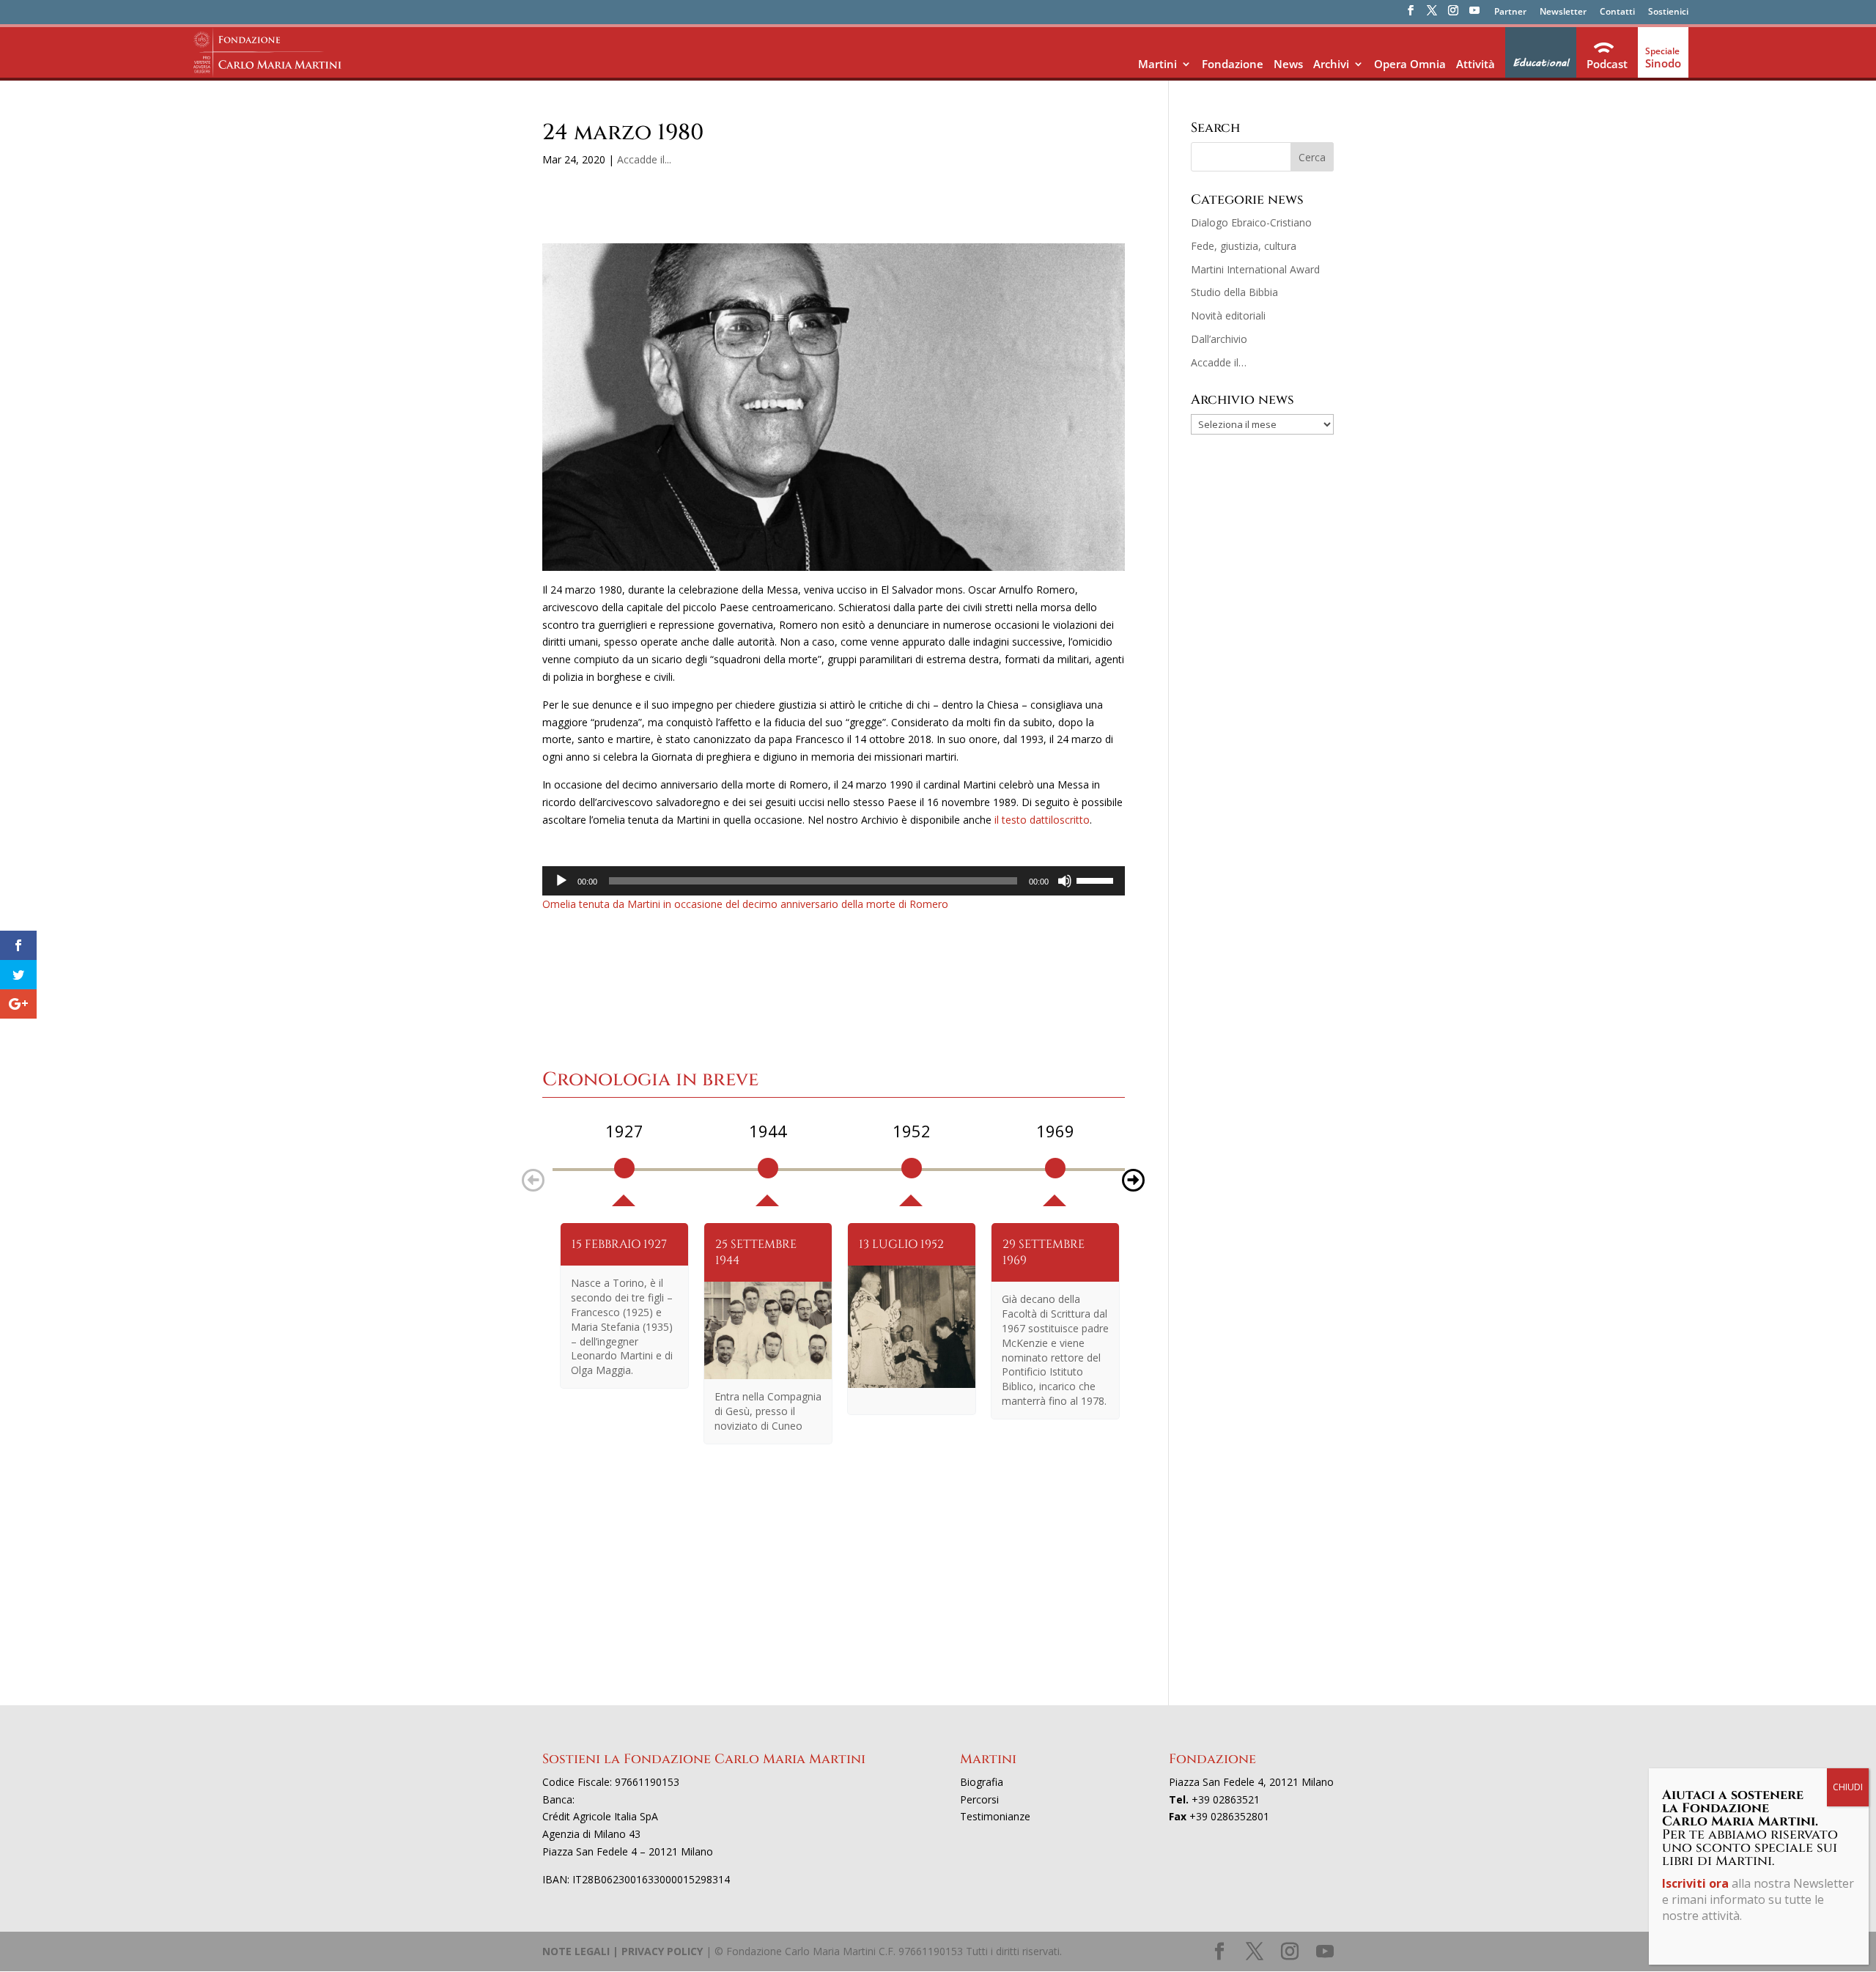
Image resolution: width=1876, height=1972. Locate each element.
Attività (1476, 64)
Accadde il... (644, 159)
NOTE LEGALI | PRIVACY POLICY (623, 1951)
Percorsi (979, 1799)
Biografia (982, 1782)
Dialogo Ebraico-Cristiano (1251, 222)
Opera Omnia (1410, 64)
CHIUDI (1848, 1787)
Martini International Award (1255, 269)
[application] (834, 881)
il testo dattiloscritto (1042, 820)
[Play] (561, 881)
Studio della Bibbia (1234, 292)
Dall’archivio (1219, 339)
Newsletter (1563, 12)
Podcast (1607, 64)
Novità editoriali (1228, 315)
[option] (624, 1163)
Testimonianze (995, 1816)
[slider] (1097, 879)
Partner (1510, 12)
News (1288, 64)
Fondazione (1233, 64)
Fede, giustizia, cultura (1244, 246)
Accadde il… (1219, 362)
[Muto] (1065, 881)
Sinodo (1663, 63)
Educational (1541, 63)
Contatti (1617, 12)
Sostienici (1668, 12)
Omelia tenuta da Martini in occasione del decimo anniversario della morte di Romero (745, 904)
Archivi (1331, 64)
